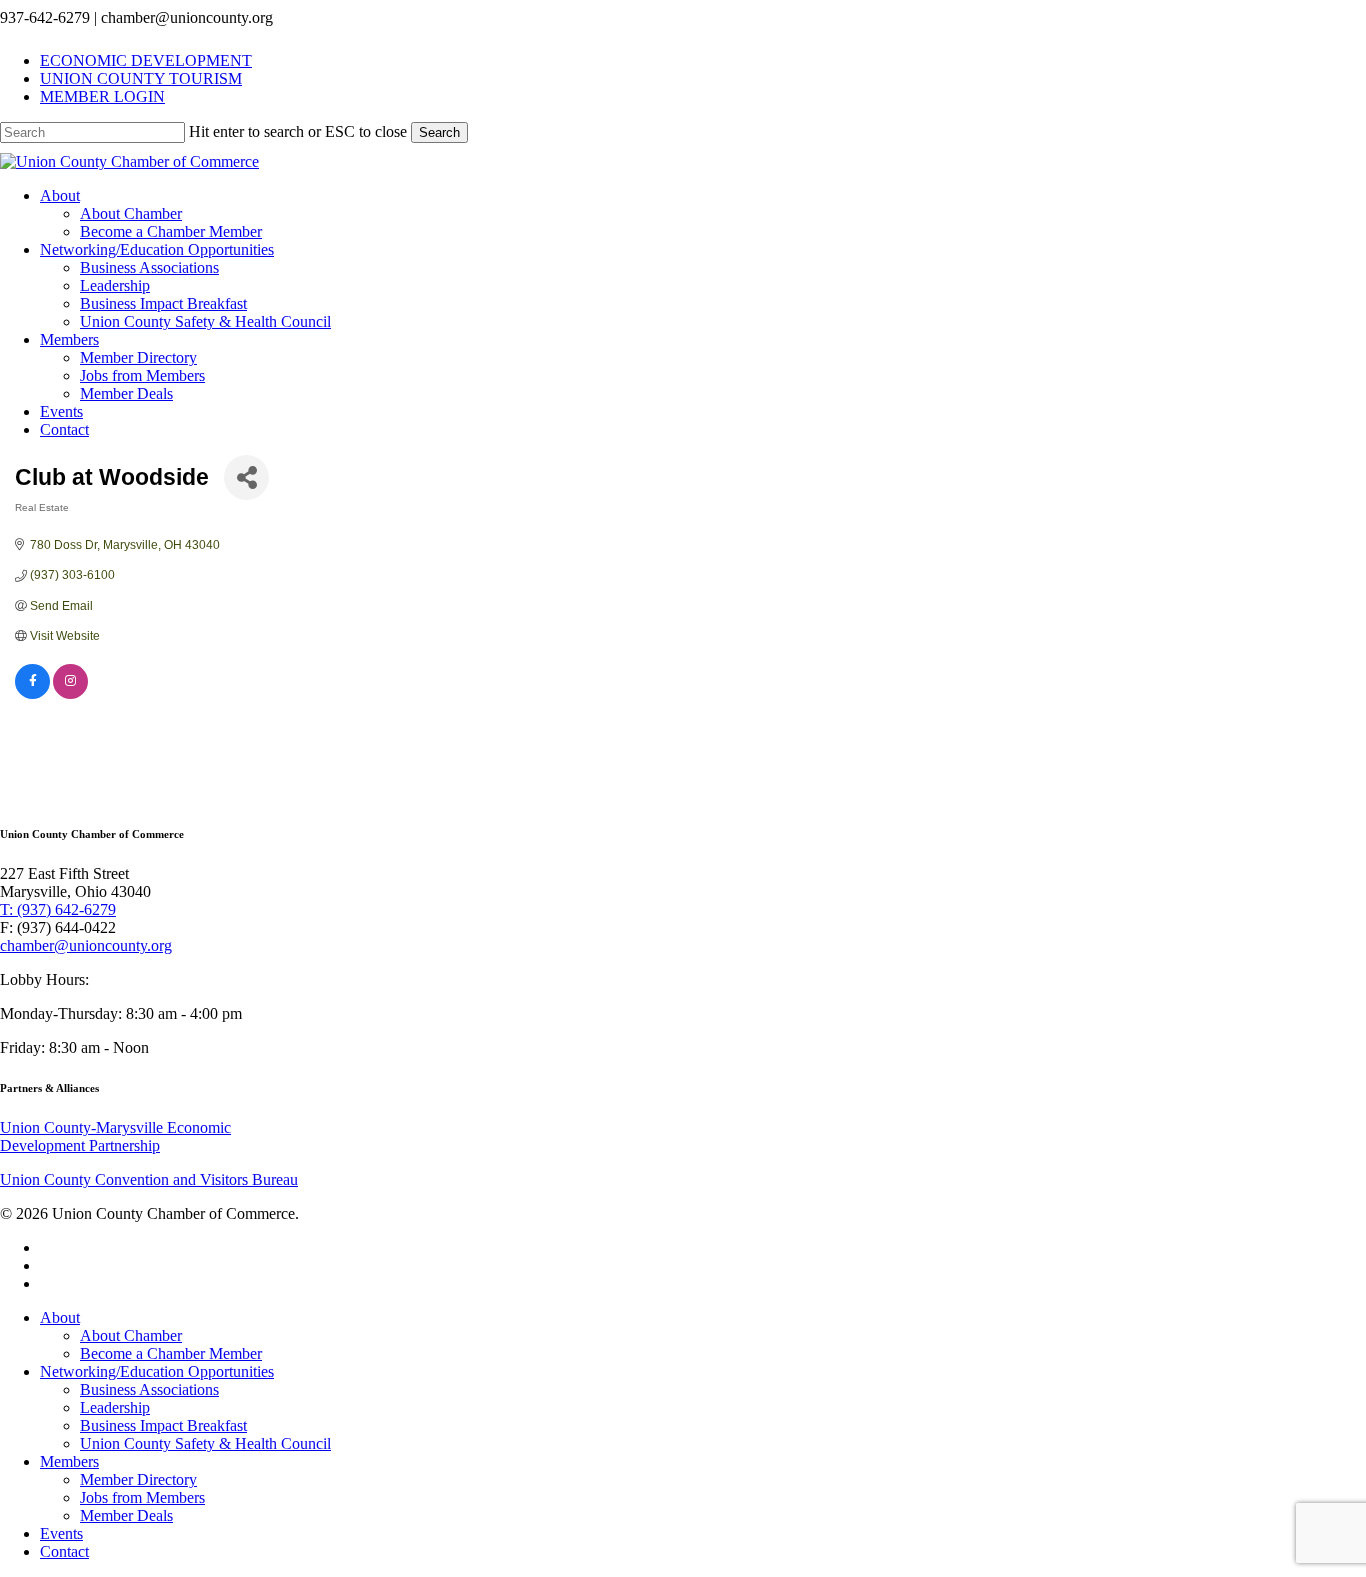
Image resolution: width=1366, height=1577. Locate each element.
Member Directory (138, 1479)
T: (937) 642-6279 (58, 909)
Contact (64, 1551)
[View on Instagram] (70, 695)
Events (61, 1533)
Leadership (115, 1407)
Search (439, 132)
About (60, 1317)
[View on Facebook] (32, 695)
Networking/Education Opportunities (157, 1371)
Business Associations (149, 1389)
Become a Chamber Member (171, 1353)
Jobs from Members (142, 1497)
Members (69, 1461)
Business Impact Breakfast (163, 1425)
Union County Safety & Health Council (205, 1443)
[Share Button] (246, 477)
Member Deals (126, 1515)
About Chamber (131, 1335)
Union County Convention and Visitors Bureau (149, 1179)
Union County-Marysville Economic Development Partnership (115, 1136)
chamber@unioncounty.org (86, 945)
